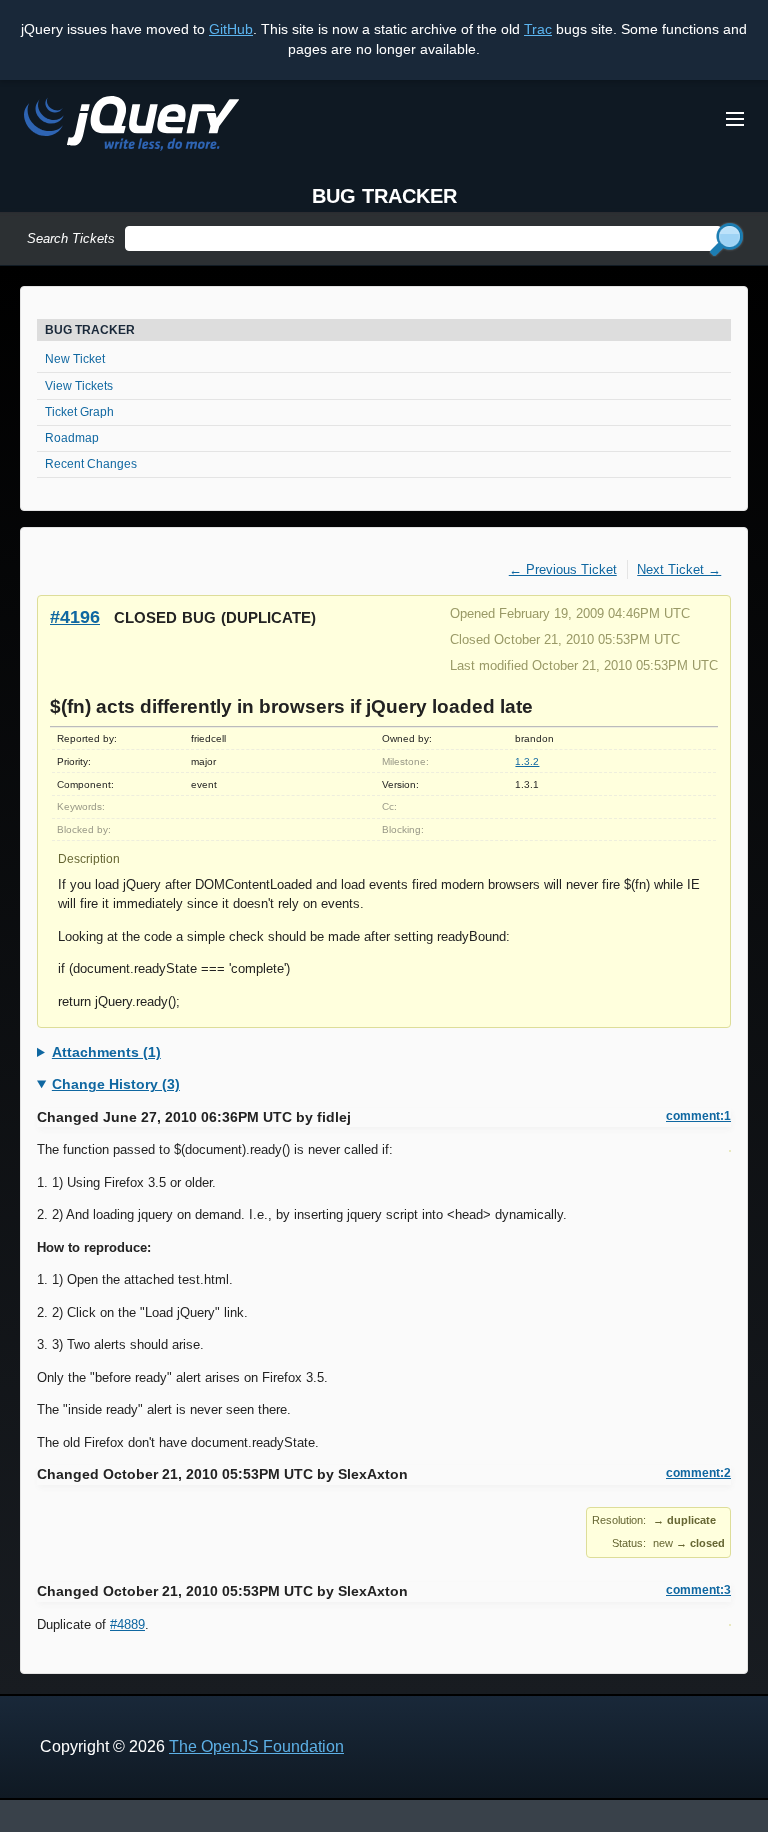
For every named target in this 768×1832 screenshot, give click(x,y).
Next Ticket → (679, 569)
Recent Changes (91, 464)
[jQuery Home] (131, 126)
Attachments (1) (106, 1052)
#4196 (75, 616)
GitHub (231, 29)
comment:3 (698, 1590)
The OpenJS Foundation (256, 1746)
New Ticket (75, 359)
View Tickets (79, 386)
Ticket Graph (79, 412)
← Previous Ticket (563, 569)
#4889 (127, 1624)
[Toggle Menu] (735, 119)
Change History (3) (116, 1084)
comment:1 (698, 1116)
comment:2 (698, 1473)
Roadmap (72, 438)
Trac (538, 29)
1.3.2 (527, 761)
